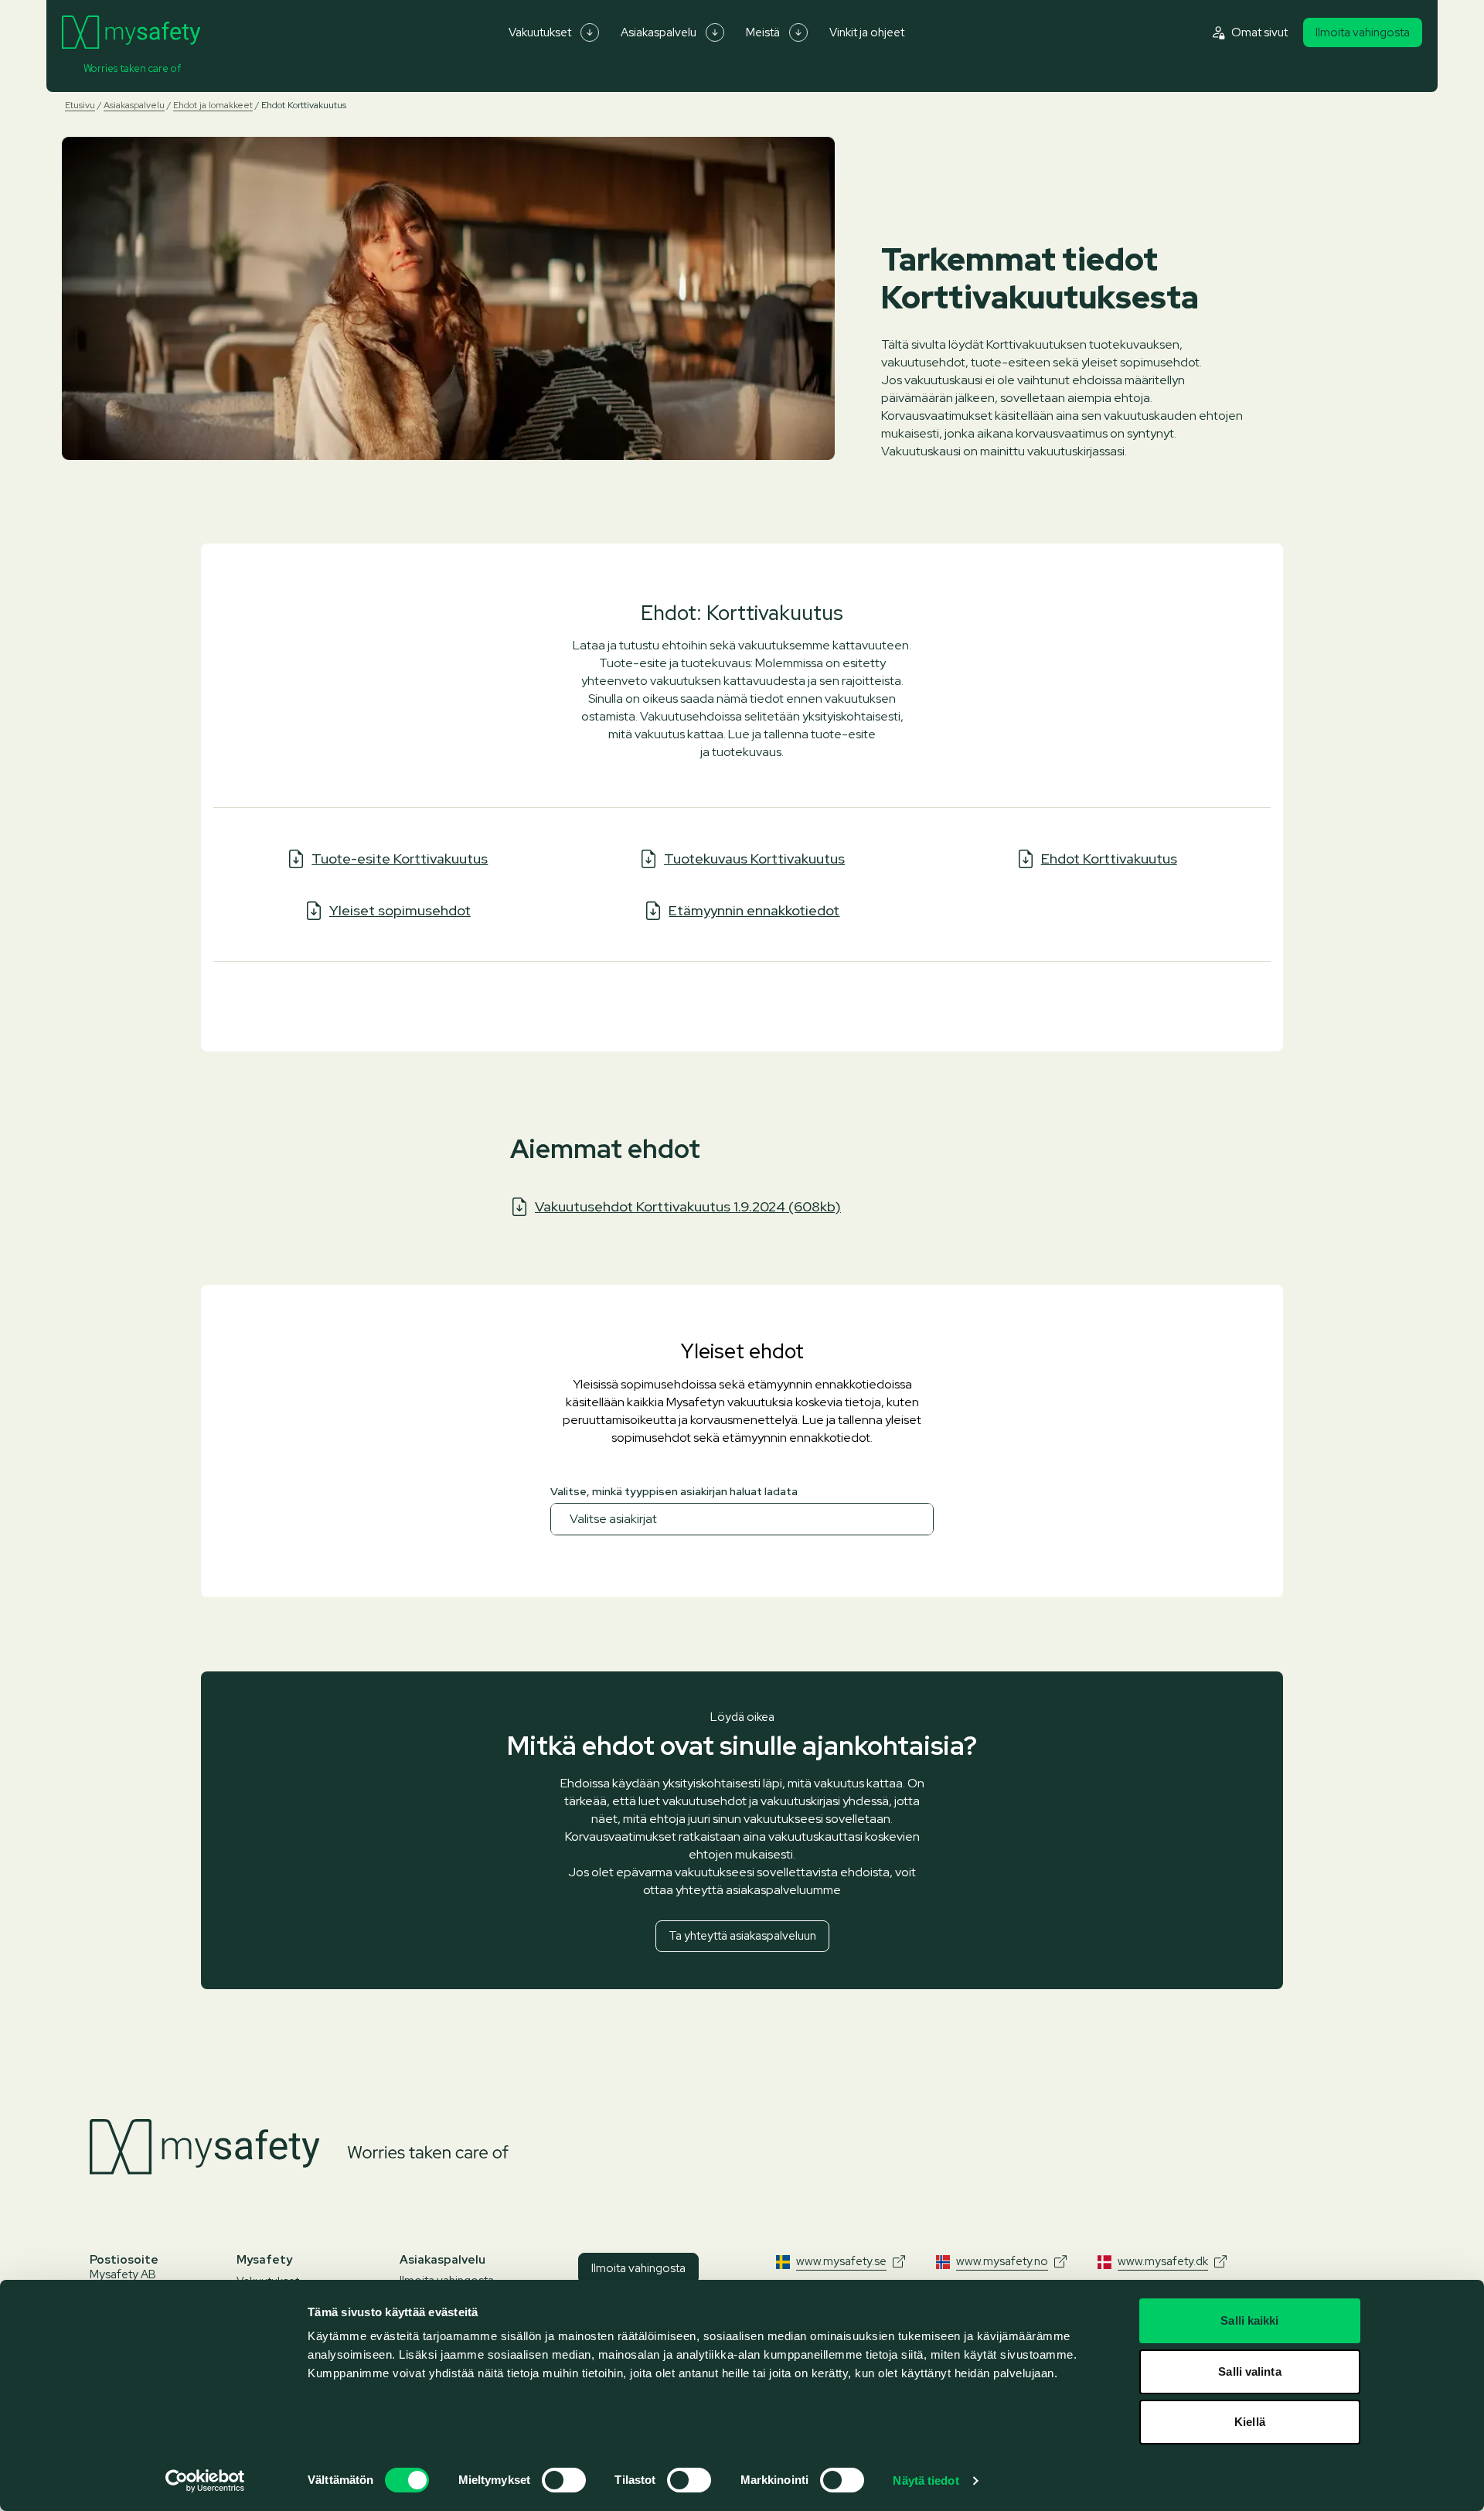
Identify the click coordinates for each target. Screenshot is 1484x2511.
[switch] (564, 2480)
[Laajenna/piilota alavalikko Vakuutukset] (590, 32)
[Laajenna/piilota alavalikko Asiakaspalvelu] (715, 32)
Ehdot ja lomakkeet (213, 105)
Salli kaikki (1249, 2320)
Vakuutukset (540, 32)
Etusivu (80, 105)
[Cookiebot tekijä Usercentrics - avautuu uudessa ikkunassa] (205, 2481)
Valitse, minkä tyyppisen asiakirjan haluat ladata (674, 1491)
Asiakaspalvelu (659, 32)
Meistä (763, 32)
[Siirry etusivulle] (131, 32)
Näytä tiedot (926, 2480)
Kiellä (1250, 2422)
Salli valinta (1249, 2371)
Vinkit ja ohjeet (867, 32)
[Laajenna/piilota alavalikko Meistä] (798, 32)
